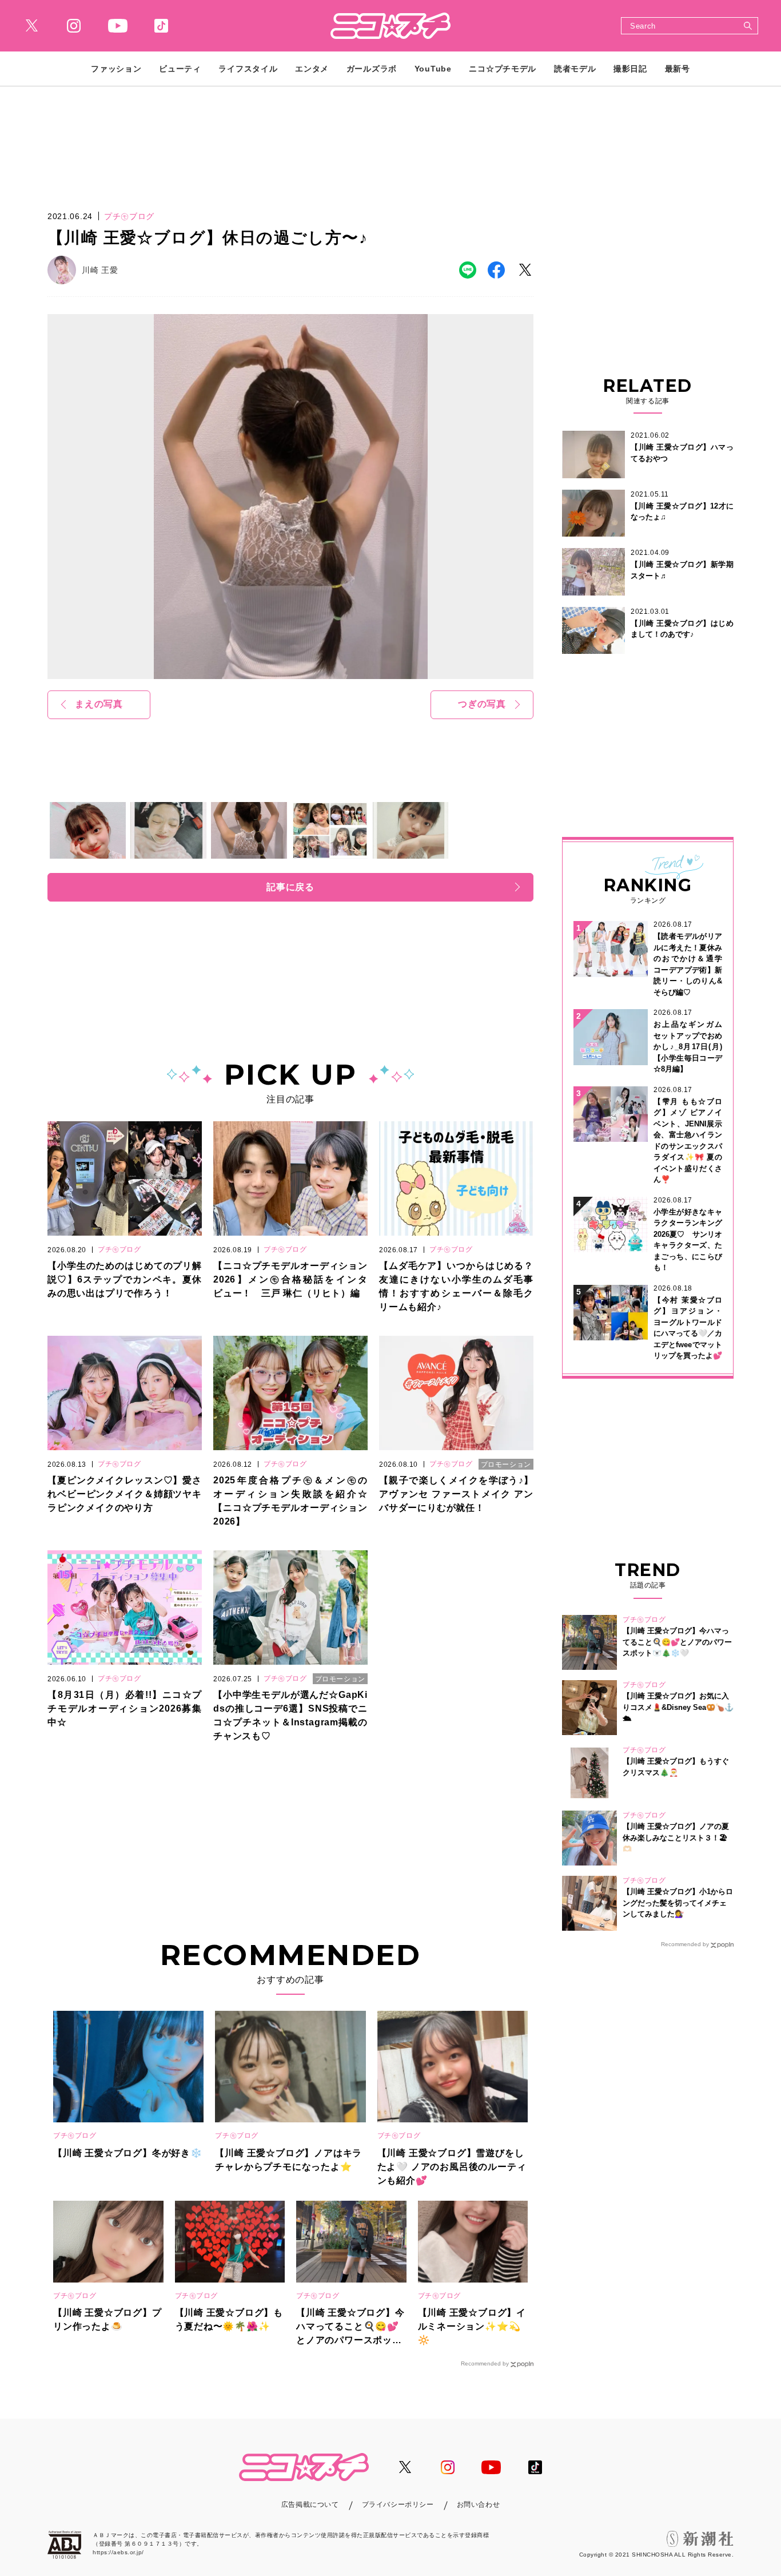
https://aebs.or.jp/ (118, 2552)
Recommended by (485, 2363)
